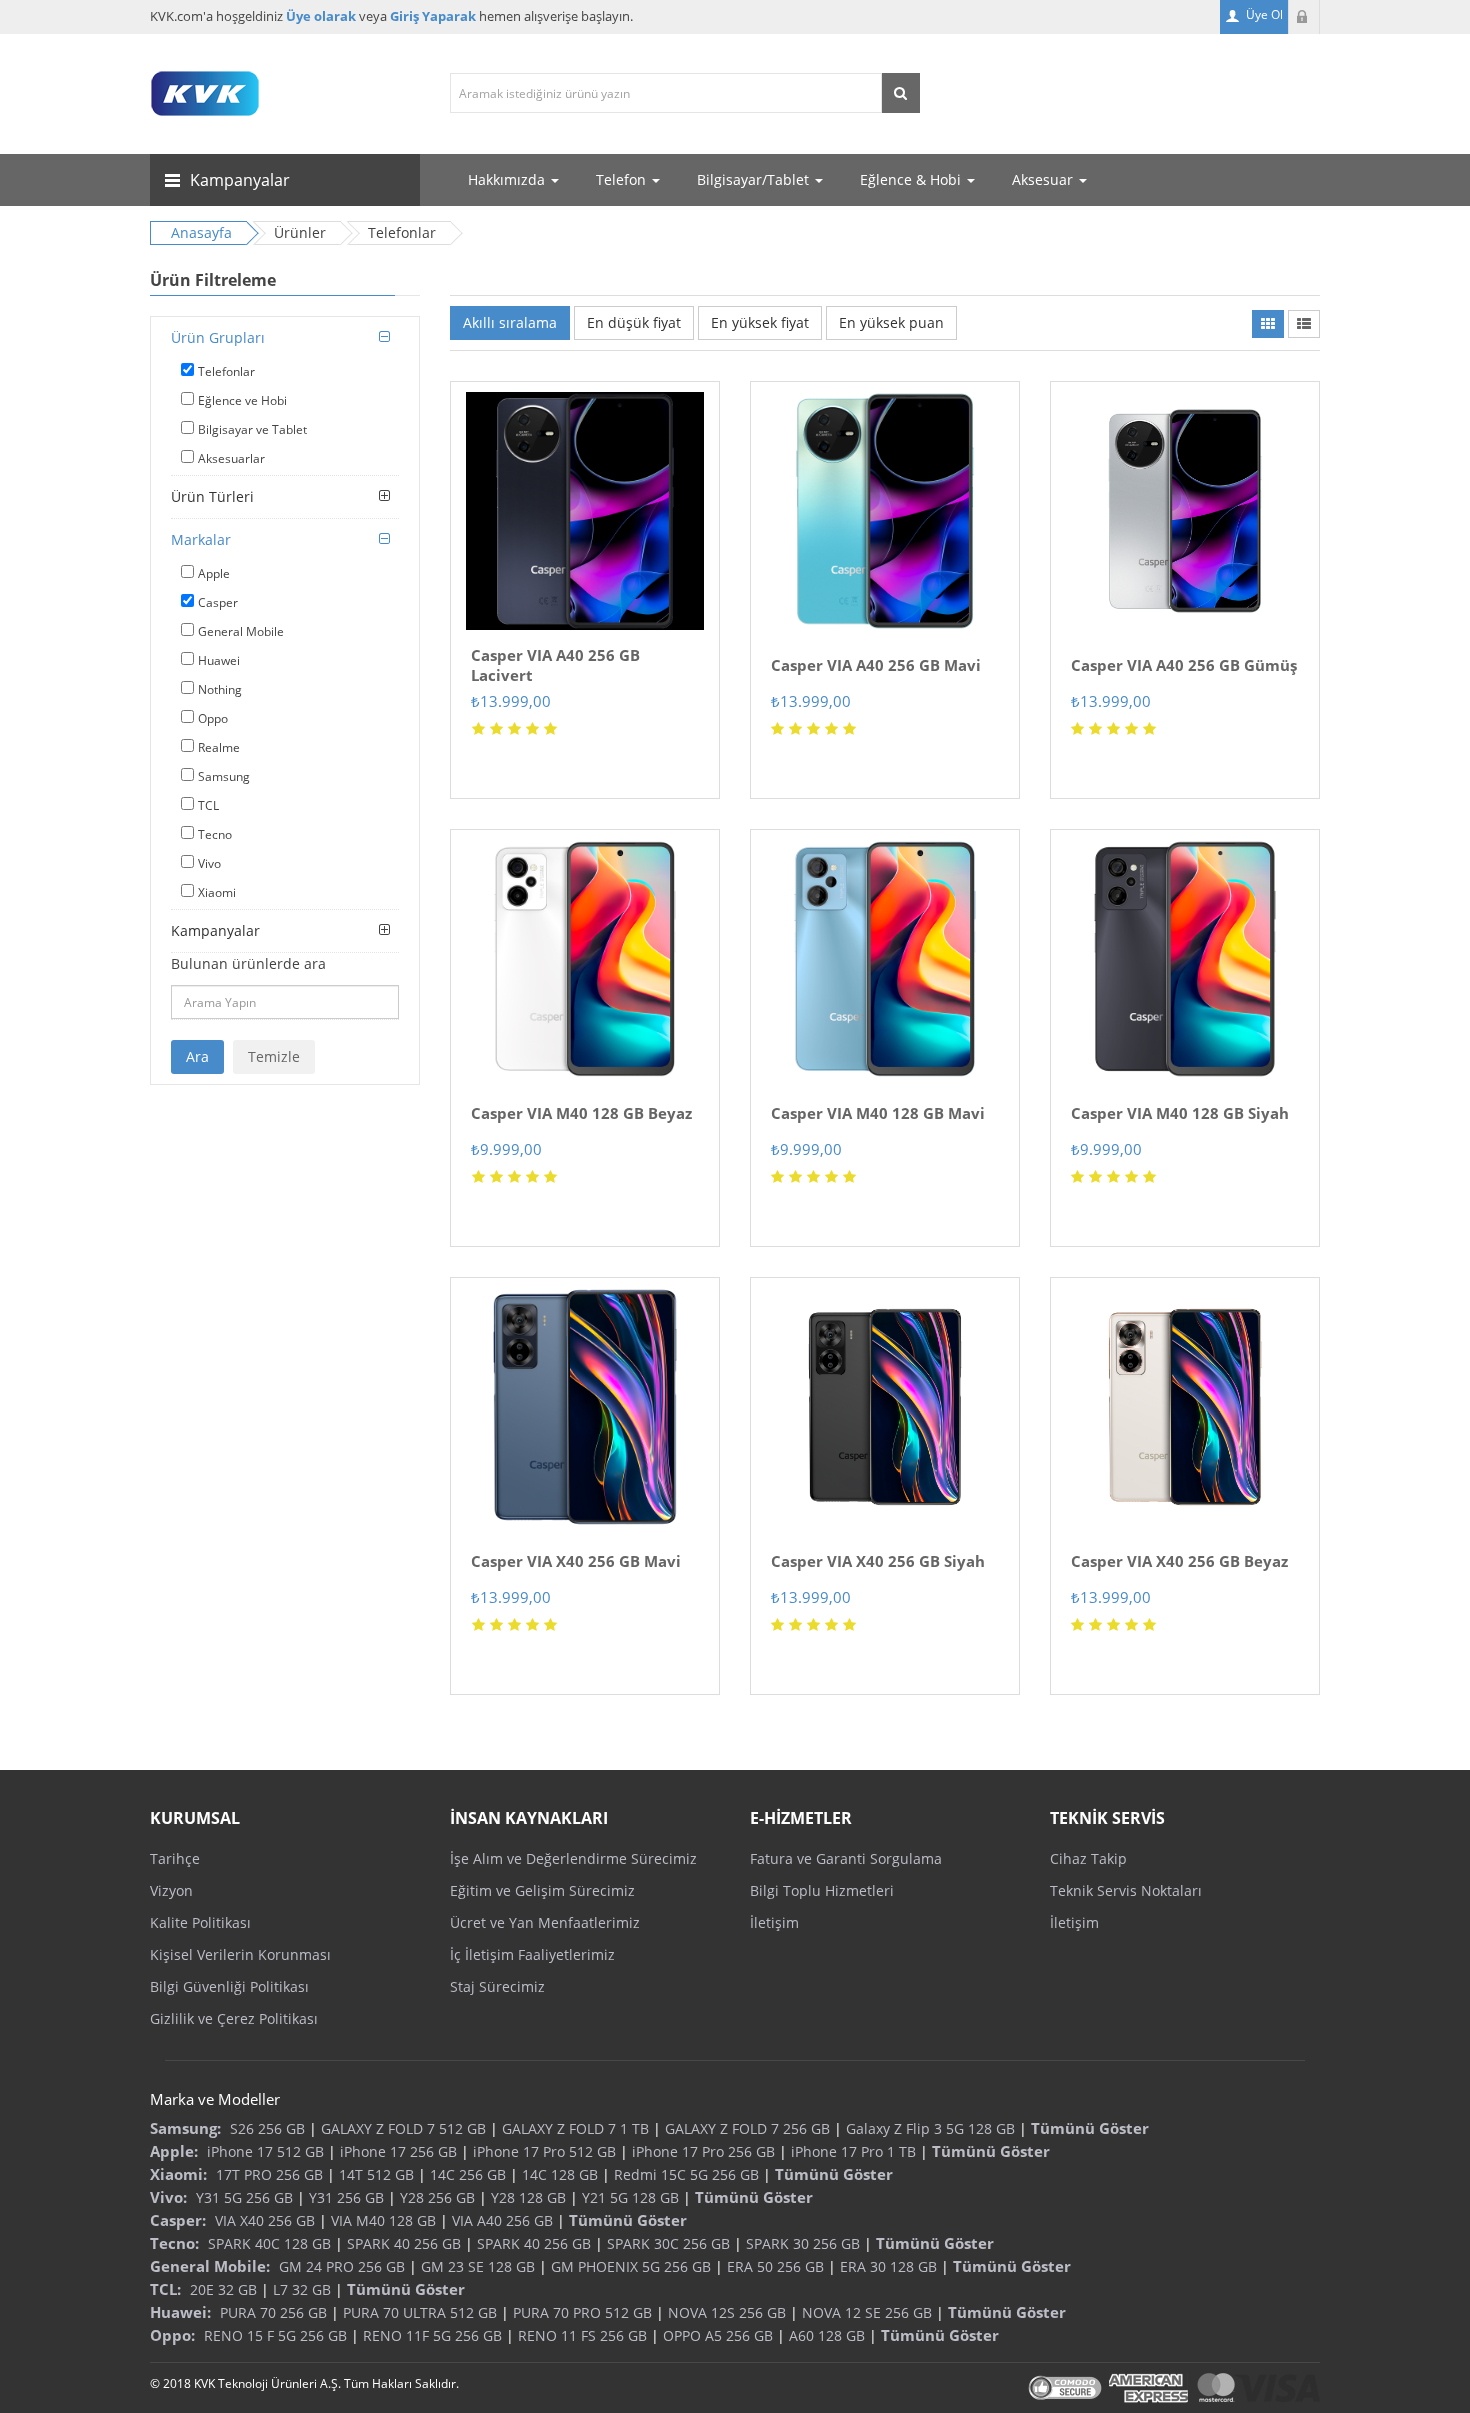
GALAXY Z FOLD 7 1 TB (575, 2128)
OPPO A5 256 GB (718, 2335)
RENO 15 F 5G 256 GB (275, 2335)
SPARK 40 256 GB (404, 2243)
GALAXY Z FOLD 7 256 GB (747, 2128)
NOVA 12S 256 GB (727, 2312)
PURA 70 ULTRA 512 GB (420, 2312)
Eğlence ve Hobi (242, 400)
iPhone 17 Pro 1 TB (853, 2151)
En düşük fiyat (634, 322)
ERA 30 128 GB (888, 2266)
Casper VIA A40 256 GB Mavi (876, 665)
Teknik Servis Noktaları (1126, 1890)
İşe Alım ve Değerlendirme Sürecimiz (573, 1858)
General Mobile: (210, 2266)
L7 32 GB (302, 2289)
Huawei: (180, 2312)
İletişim (774, 1922)
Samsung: (185, 2128)
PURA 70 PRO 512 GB (582, 2312)
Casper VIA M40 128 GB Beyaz (581, 1113)
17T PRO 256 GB (269, 2174)
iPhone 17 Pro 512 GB (544, 2151)
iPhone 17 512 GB (265, 2151)
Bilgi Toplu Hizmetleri (822, 1890)
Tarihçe (175, 1858)
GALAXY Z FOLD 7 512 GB (403, 2128)
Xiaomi (217, 892)
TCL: (165, 2289)
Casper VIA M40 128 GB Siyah (1180, 1113)
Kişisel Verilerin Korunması (240, 1954)
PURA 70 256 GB (273, 2312)
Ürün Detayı (585, 388)
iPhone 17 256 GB (398, 2151)
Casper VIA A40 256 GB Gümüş (1184, 665)
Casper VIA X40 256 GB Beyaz (1179, 1561)
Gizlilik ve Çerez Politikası (234, 2018)
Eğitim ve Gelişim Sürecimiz (542, 1890)
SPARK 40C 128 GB (269, 2243)
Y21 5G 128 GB (630, 2197)
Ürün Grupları (218, 337)
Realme (219, 747)
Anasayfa (201, 232)
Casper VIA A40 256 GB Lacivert (555, 665)
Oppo (213, 718)
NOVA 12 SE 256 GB (867, 2312)
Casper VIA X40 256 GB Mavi (576, 1561)
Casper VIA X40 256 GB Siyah (878, 1561)
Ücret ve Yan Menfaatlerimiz (545, 1922)
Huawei (219, 660)
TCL (208, 805)
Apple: (174, 2151)
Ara (197, 1056)
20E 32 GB (223, 2289)
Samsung (224, 776)
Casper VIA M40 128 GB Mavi (878, 1113)
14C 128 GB (560, 2174)
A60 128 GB (827, 2335)
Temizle (274, 1056)
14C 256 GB (468, 2174)
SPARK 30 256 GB (803, 2243)
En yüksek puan (891, 322)
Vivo (209, 863)
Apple (214, 573)
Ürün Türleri (212, 496)
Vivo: (168, 2197)
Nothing (220, 689)
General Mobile (241, 631)
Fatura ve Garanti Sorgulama (846, 1858)
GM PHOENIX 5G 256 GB (631, 2266)
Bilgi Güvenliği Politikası (229, 1986)
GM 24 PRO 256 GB (342, 2266)
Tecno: (174, 2243)
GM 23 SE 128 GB (478, 2266)
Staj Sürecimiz (497, 1986)
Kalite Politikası (200, 1922)
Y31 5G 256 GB (244, 2197)
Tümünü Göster (1090, 2128)
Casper (218, 602)
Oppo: (172, 2335)
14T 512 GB (376, 2174)
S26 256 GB (267, 2128)
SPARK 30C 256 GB (668, 2243)
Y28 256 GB (437, 2197)
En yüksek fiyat (760, 322)
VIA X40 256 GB (265, 2220)
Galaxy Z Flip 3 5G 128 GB (930, 2128)
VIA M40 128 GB (383, 2220)
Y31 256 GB (346, 2197)
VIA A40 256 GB (502, 2220)
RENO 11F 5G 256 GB (432, 2335)
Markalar (201, 539)
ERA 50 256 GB (775, 2266)
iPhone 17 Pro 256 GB (703, 2151)
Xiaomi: (178, 2174)
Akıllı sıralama (510, 322)
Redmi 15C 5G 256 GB (686, 2174)
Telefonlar (226, 371)
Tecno (215, 834)
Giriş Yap (1304, 17)
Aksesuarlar (231, 458)
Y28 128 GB (528, 2197)
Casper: (178, 2220)
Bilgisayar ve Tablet (252, 429)
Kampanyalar (215, 930)
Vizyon (171, 1890)
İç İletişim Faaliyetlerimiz (532, 1954)
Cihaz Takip (1088, 1858)
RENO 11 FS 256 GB (582, 2335)
